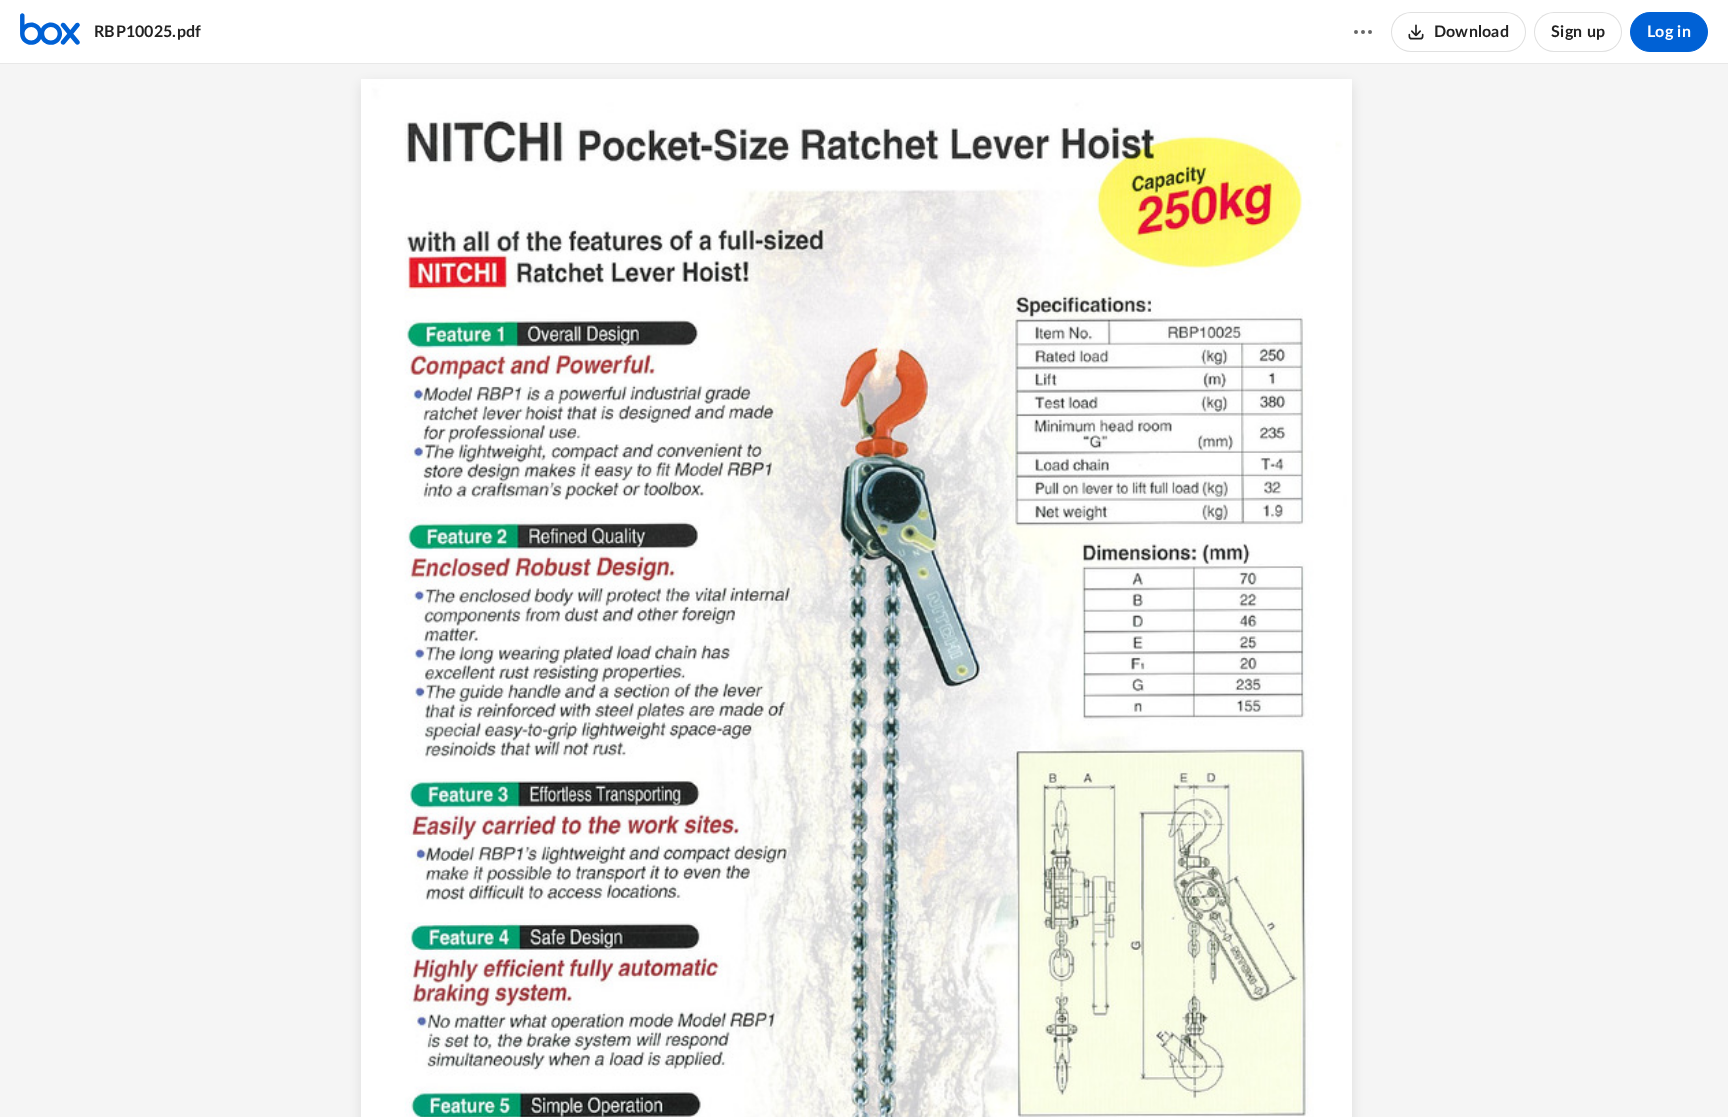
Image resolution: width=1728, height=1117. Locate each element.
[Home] (50, 32)
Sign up (1578, 32)
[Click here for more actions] (1363, 32)
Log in (1669, 32)
